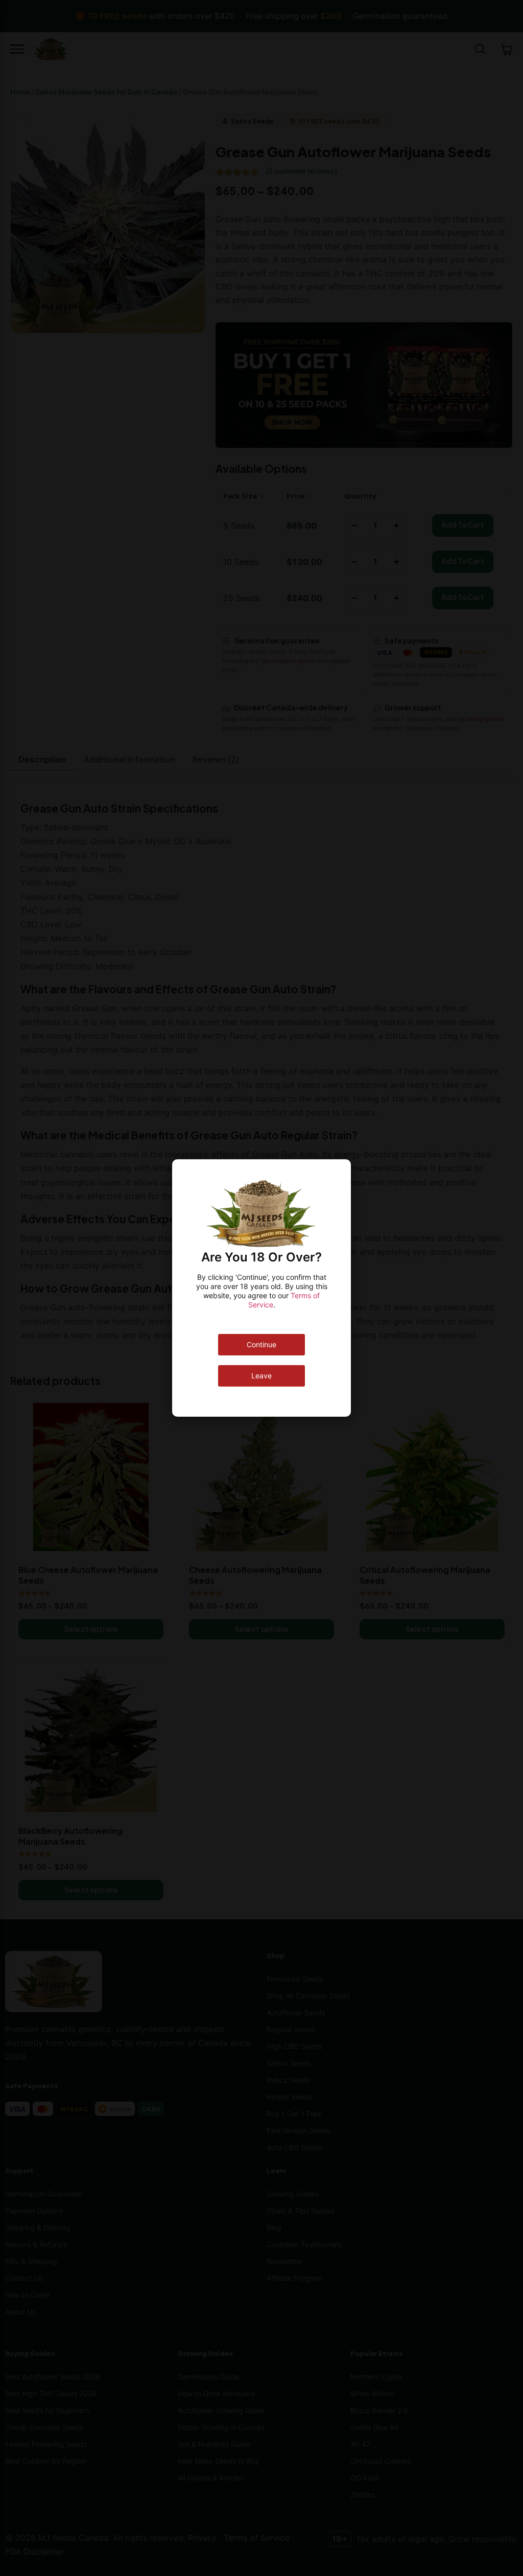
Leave (261, 1376)
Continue (261, 1344)
